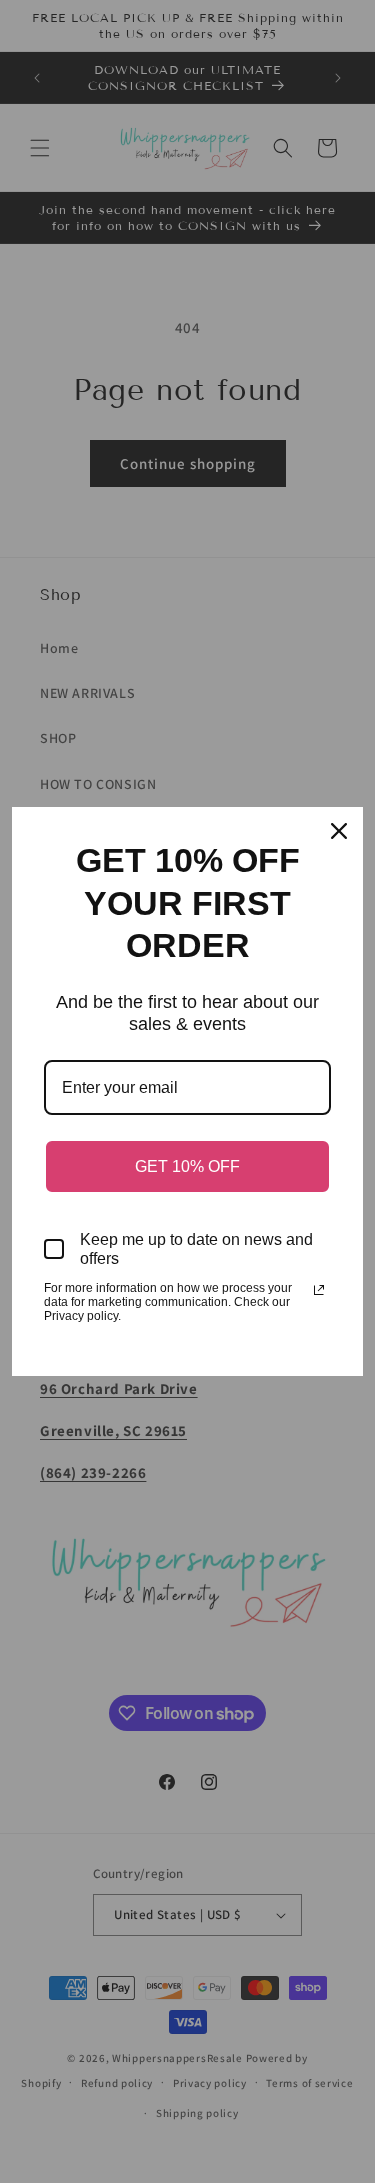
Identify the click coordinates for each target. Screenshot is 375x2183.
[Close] (339, 831)
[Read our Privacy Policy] (319, 1290)
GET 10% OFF (187, 1166)
